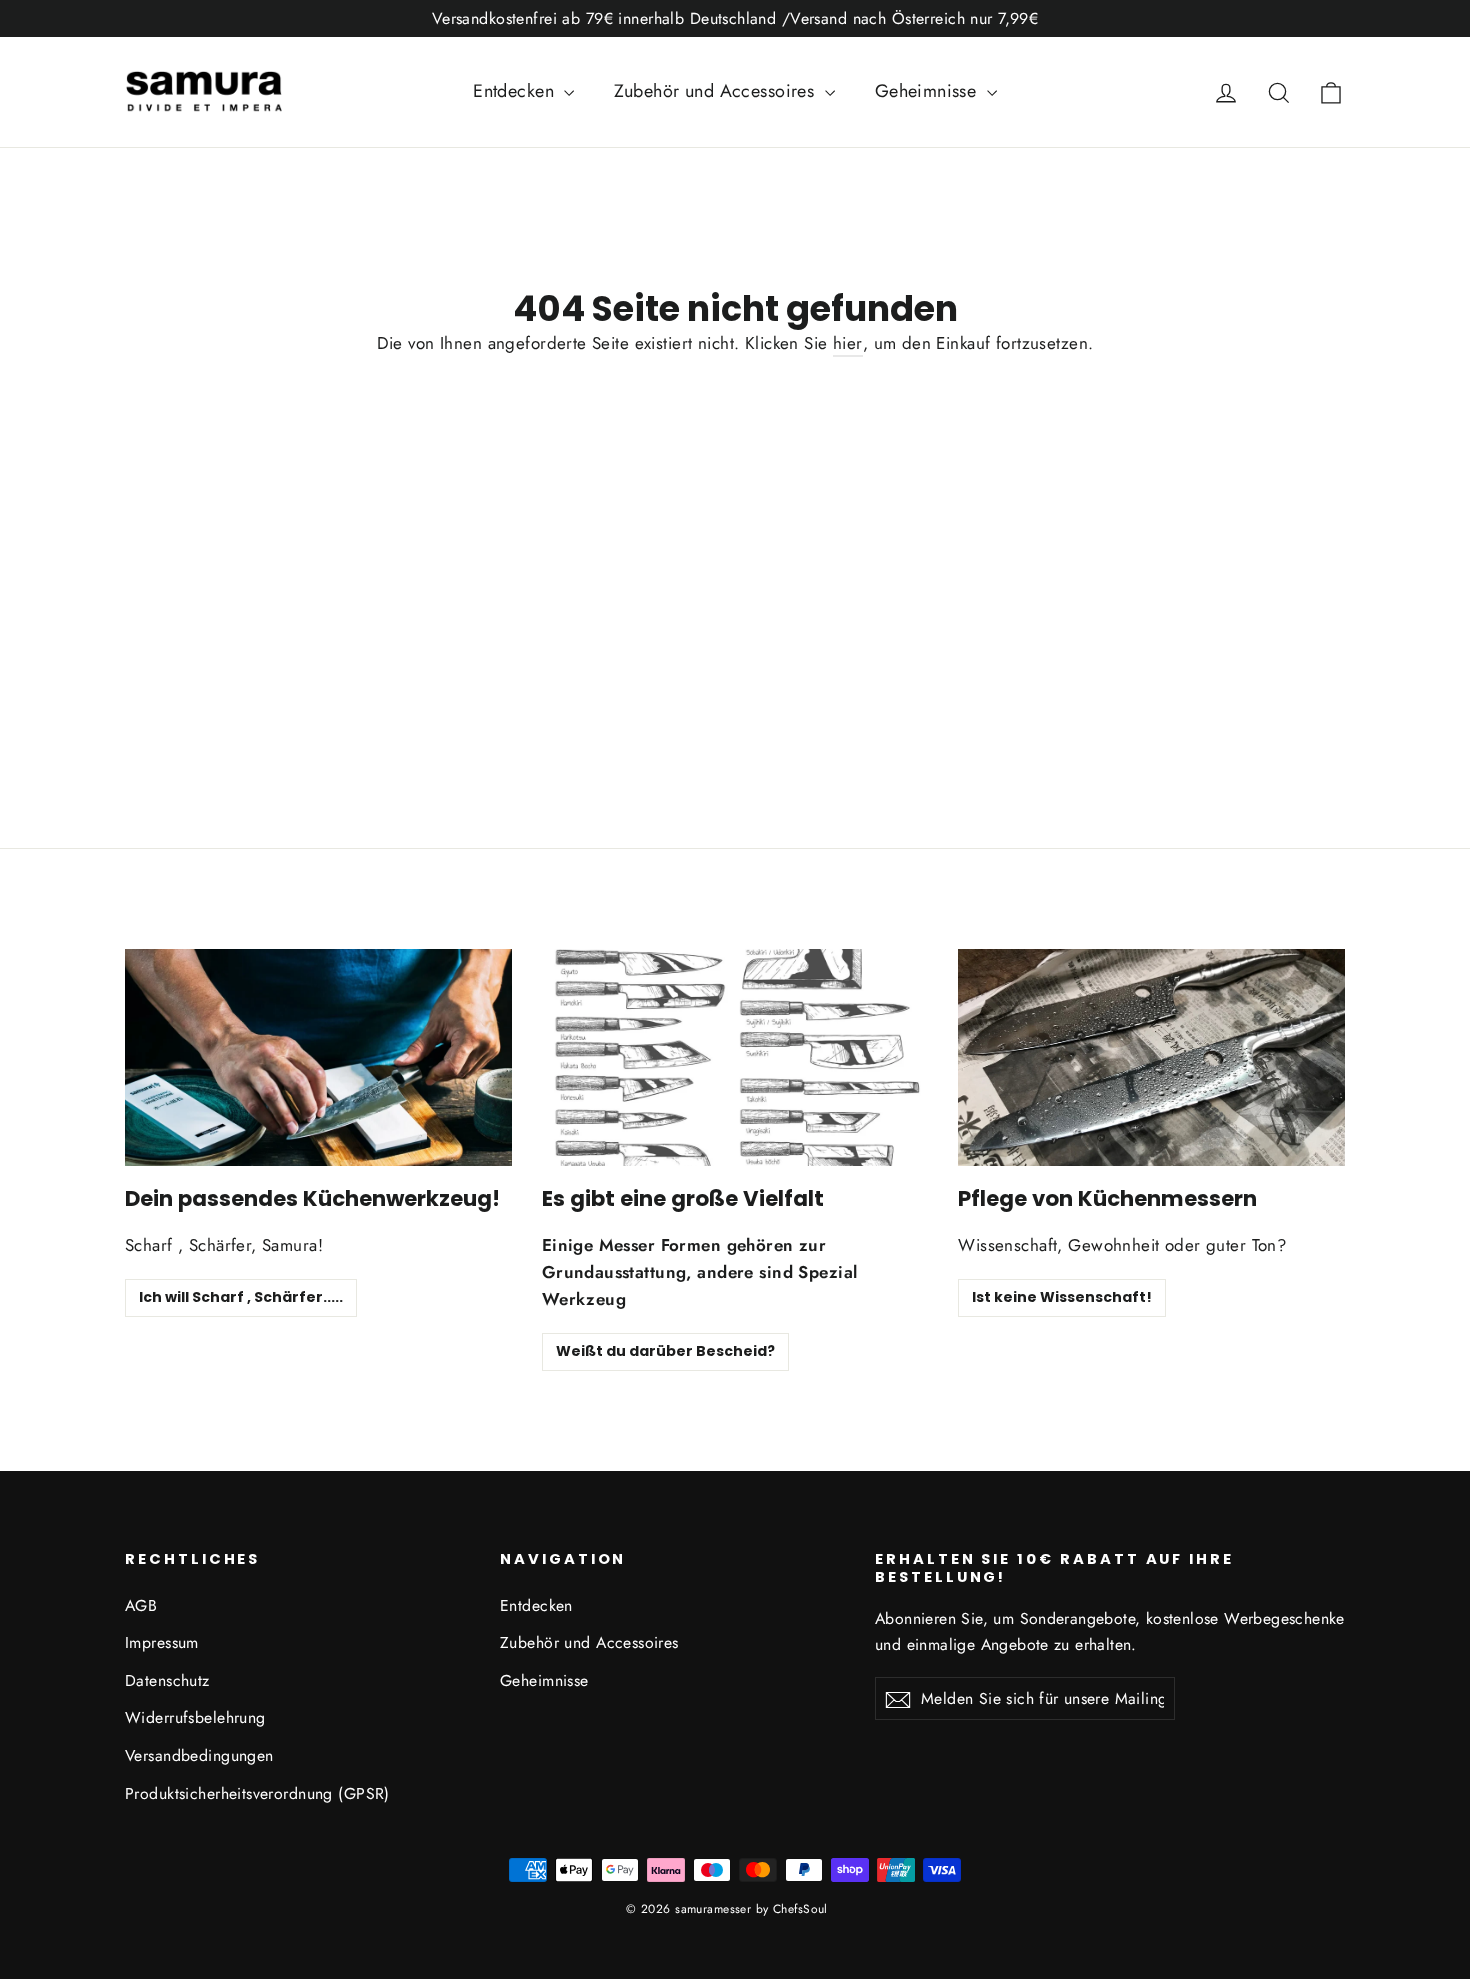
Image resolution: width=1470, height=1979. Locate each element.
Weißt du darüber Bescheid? (665, 1351)
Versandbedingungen (199, 1755)
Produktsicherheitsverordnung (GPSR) (257, 1793)
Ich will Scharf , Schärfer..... (241, 1297)
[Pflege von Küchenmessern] (1151, 1057)
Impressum (162, 1642)
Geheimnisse (928, 91)
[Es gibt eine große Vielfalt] (735, 1057)
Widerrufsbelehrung (195, 1717)
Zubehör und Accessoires (716, 91)
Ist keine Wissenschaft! (1062, 1297)
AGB (141, 1605)
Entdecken (516, 91)
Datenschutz (167, 1680)
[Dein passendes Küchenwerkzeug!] (318, 1057)
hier (848, 343)
